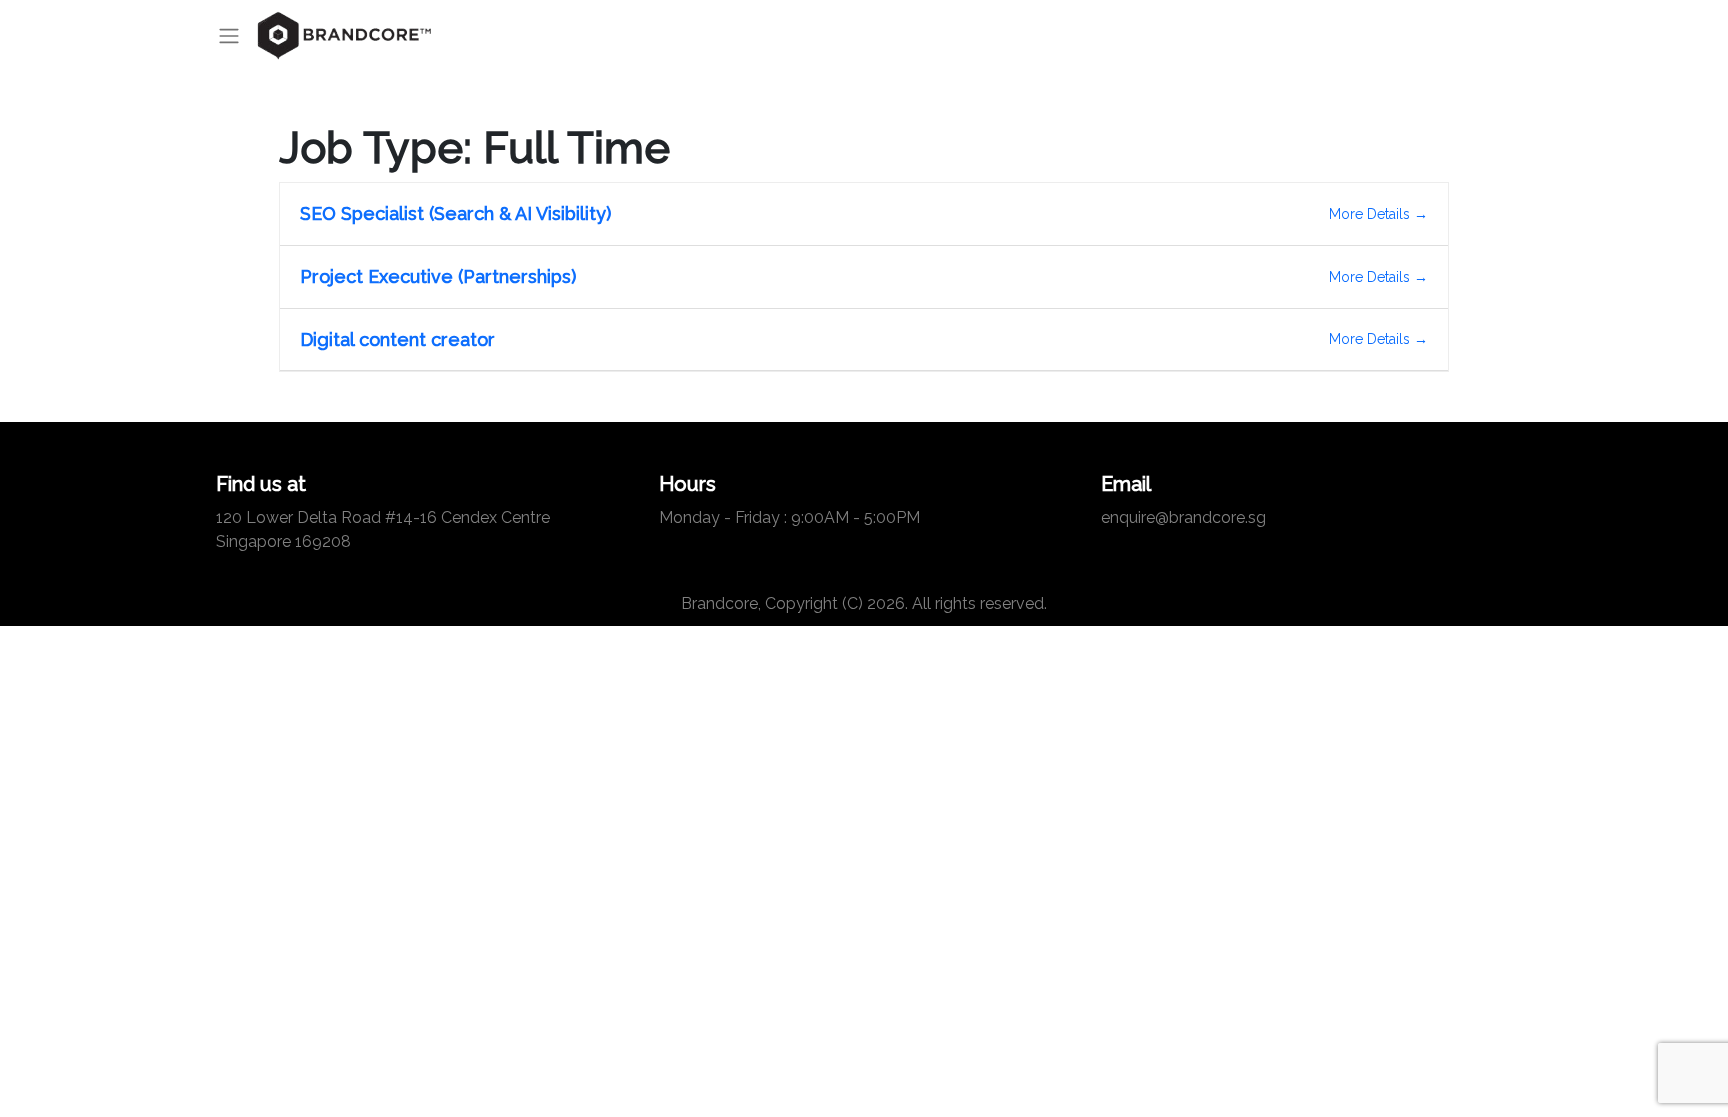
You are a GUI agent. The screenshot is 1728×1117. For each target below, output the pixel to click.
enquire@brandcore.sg (1183, 517)
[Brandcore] (345, 36)
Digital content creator (397, 339)
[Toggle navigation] (235, 36)
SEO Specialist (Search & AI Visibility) (455, 213)
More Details (1371, 214)
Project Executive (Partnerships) (438, 276)
